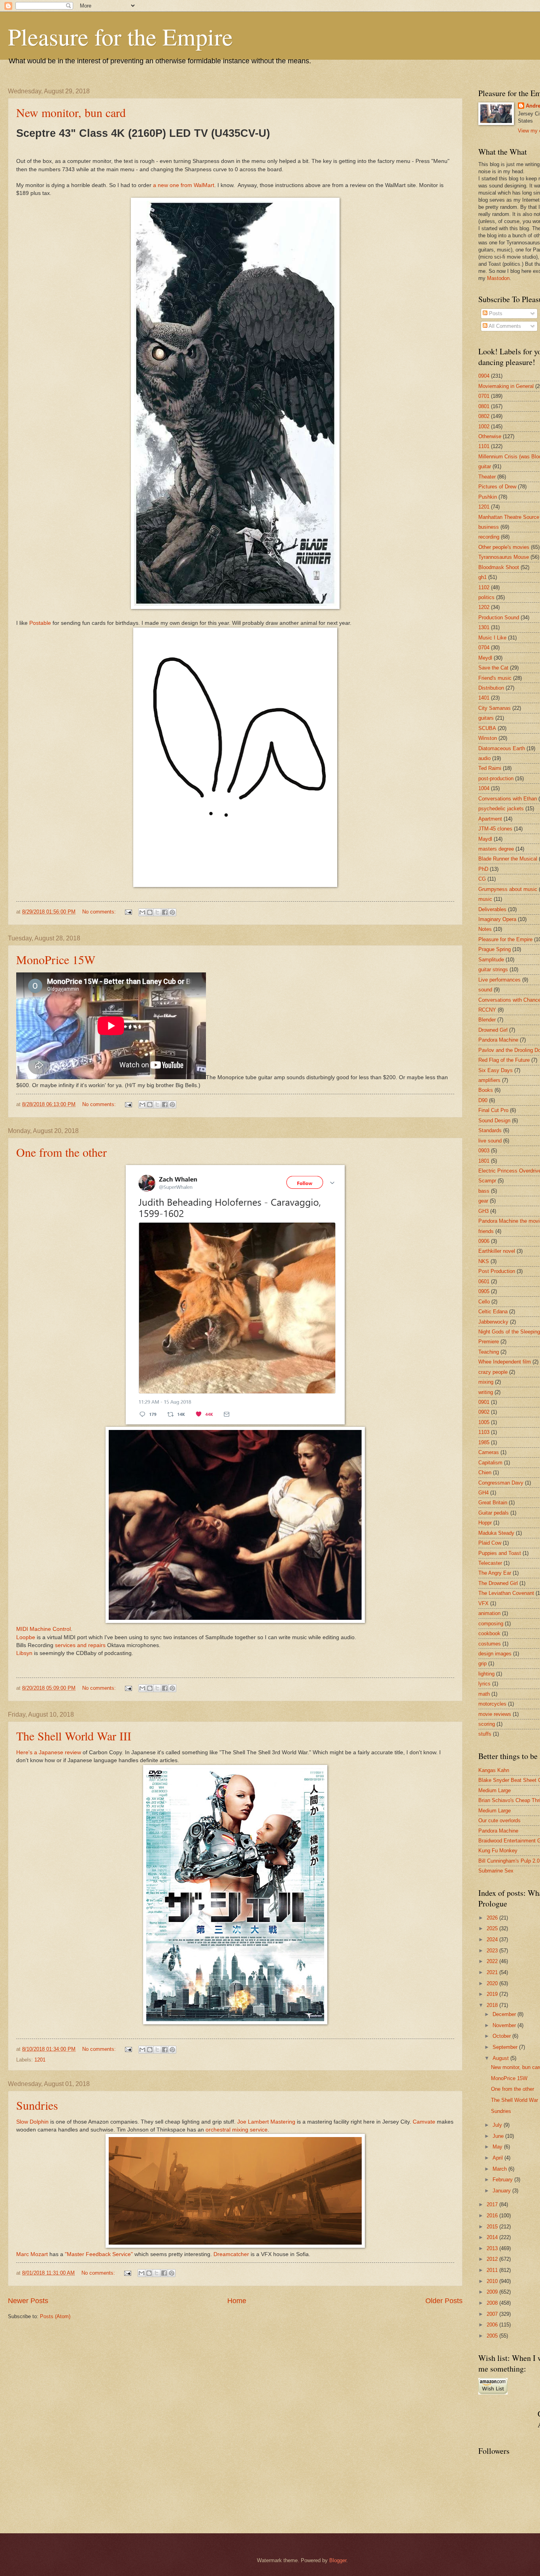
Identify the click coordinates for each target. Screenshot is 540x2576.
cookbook (489, 1633)
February (503, 2180)
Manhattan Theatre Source (509, 517)
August (501, 2058)
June (499, 2136)
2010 (493, 2281)
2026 (493, 1918)
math (484, 1694)
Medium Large (495, 1790)
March (500, 2169)
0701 (484, 396)
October (502, 2036)
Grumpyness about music (508, 889)
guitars (486, 718)
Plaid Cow (490, 1543)
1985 (484, 1442)
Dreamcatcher (231, 2254)
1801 (484, 1161)
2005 (493, 2336)
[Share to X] (157, 912)
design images (495, 1654)
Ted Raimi (490, 768)
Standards (490, 1130)
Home (237, 2301)
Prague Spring (495, 949)
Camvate (424, 2122)
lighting (486, 1674)
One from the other (61, 1152)
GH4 (483, 1493)
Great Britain (493, 1503)
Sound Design (494, 1121)
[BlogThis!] (150, 912)
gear (483, 1201)
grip (482, 1663)
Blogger (338, 2560)
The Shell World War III (74, 1736)
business (489, 527)
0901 (484, 1402)
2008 (493, 2303)
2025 (493, 1928)
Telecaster (490, 1563)
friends (486, 1231)
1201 (40, 2060)
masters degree (496, 849)
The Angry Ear (495, 1573)
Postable (40, 623)
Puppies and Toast (500, 1553)
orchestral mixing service (237, 2130)
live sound (490, 1141)
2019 (493, 1994)
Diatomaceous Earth (502, 748)
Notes (485, 929)
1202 (484, 607)
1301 (484, 627)
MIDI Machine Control (43, 1629)
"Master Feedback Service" (99, 2254)
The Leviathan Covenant (506, 1593)
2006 (493, 2325)
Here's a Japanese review (49, 1752)
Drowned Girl (493, 1030)
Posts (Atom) (55, 2316)
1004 (484, 788)
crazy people (493, 1372)
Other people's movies (504, 547)
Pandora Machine (498, 1040)
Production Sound (499, 618)
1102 (484, 587)
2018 (493, 2005)
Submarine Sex (496, 1871)
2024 (493, 1940)
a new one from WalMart (184, 185)
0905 (484, 1291)
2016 (493, 2216)
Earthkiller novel (497, 1251)
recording (489, 537)
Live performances (499, 980)
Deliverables (492, 909)
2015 (493, 2227)
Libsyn (24, 1653)
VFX (483, 1603)
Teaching (489, 1352)
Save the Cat (493, 668)
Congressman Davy (501, 1483)
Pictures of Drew (497, 487)
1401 (484, 698)
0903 (484, 1151)
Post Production (497, 1271)
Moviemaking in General (506, 386)
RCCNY (487, 1010)
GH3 (483, 1211)
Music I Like (492, 638)
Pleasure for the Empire (120, 36)
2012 (493, 2259)
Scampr (487, 1181)
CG (482, 879)
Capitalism (490, 1463)
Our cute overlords (499, 1820)
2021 (493, 1972)
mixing (486, 1382)
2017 (493, 2204)
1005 (484, 1422)
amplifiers (489, 1080)
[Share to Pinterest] (172, 912)
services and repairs (80, 1645)
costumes (490, 1644)
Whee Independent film (505, 1362)
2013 (493, 2248)
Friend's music (495, 678)
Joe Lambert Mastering (266, 2122)
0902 (484, 1412)
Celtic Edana (493, 1312)
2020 (493, 1983)
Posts (495, 313)
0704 (484, 648)
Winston (488, 738)
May (498, 2147)
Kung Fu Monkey (498, 1851)
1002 (484, 426)
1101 (484, 446)
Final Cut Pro (493, 1110)
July (498, 2125)
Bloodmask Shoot (499, 567)
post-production (496, 778)
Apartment (490, 819)
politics (486, 597)
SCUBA (487, 728)
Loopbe (26, 1637)
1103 (484, 1432)
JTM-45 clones (495, 829)
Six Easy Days (496, 1070)
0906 (484, 1241)
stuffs (485, 1734)
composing (491, 1624)
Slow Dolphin (32, 2122)
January (502, 2191)
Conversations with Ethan (508, 799)
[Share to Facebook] (165, 912)
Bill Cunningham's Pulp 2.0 (509, 1861)
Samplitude (491, 960)
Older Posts (444, 2301)
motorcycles (492, 1704)
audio (484, 758)
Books (486, 1090)
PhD (483, 869)
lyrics (484, 1684)
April (498, 2158)
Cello (484, 1302)
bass (484, 1191)
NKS (484, 1261)
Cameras (489, 1452)
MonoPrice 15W (56, 959)
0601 (484, 1281)
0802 (484, 416)
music (485, 899)
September (506, 2047)
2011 (493, 2270)
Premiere (489, 1342)
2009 (493, 2292)
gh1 (482, 577)
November (505, 2025)
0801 (484, 406)
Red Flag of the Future (504, 1060)
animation (489, 1613)
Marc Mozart (32, 2254)
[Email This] (142, 912)
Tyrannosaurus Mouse (504, 557)
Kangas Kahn (494, 1770)
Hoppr (485, 1523)
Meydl (485, 658)
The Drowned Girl (498, 1583)
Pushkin (488, 497)
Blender (487, 1020)
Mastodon (498, 278)
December (505, 2014)
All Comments (504, 326)
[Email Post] (128, 912)
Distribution (491, 688)
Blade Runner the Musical (508, 859)
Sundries (37, 2105)
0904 (484, 376)
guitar (485, 466)
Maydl (485, 839)
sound (485, 990)
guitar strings (493, 969)
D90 (483, 1100)
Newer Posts (28, 2301)
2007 (493, 2314)
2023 (493, 1951)
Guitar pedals (494, 1513)
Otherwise (490, 436)
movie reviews (495, 1714)
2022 (493, 1961)
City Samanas (495, 708)
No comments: (100, 912)
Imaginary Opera (497, 919)
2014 (493, 2237)
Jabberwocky (493, 1322)
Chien (485, 1472)
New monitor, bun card (71, 112)
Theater (487, 477)
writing (486, 1392)
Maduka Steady (496, 1533)
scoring (487, 1724)
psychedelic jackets (501, 809)
